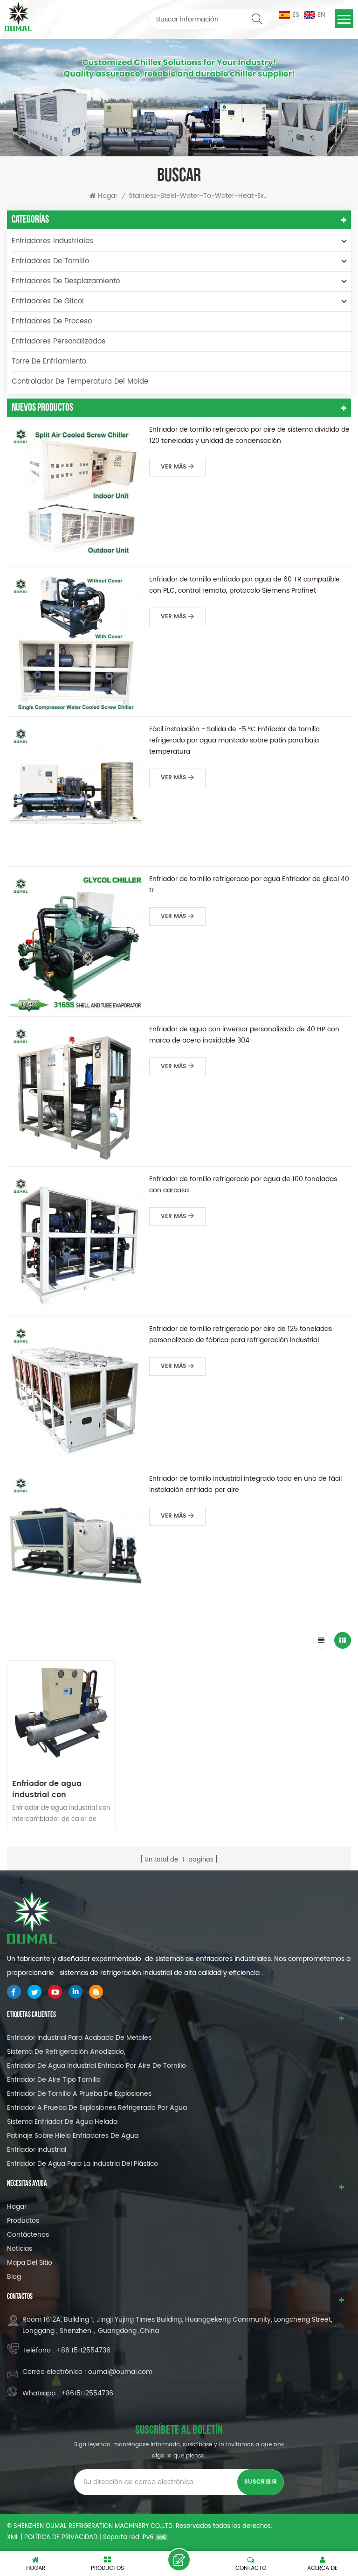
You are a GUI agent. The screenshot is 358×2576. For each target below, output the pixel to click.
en (321, 15)
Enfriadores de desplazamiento (66, 281)
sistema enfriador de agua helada (62, 2122)
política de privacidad (61, 2537)
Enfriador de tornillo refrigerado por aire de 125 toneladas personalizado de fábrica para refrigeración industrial (241, 1334)
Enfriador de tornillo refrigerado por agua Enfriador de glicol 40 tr (249, 885)
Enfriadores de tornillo (50, 261)
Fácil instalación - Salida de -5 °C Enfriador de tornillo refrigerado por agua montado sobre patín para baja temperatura (234, 740)
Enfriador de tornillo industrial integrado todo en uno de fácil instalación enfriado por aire (245, 1484)
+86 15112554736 (83, 2350)
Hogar (108, 196)
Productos (23, 2221)
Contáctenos (28, 2235)
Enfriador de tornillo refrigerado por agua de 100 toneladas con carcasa (243, 1185)
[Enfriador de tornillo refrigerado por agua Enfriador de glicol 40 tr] (76, 942)
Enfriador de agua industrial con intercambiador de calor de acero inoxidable (59, 1789)
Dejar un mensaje (179, 2560)
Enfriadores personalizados (59, 341)
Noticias (20, 2249)
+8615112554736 (87, 2393)
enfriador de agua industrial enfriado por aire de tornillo (96, 2066)
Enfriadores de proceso (52, 321)
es (296, 15)
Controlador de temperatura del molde (80, 381)
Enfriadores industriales (52, 241)
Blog (14, 2277)
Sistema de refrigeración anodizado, (66, 2052)
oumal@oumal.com (120, 2372)
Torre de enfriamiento (49, 361)
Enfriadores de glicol (48, 301)
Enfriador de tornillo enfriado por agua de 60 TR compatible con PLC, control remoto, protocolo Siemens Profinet (244, 585)
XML (13, 2537)
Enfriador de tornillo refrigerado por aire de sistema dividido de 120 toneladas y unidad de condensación (249, 435)
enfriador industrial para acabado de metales (79, 2038)
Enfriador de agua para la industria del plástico (83, 2164)
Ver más (173, 467)
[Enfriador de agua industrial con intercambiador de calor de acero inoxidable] (61, 1715)
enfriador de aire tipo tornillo (54, 2080)
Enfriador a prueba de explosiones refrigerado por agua (97, 2108)
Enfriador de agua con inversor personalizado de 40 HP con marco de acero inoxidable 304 (244, 1035)
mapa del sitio (30, 2263)
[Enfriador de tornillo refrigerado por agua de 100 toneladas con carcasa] (76, 1242)
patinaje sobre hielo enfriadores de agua (73, 2136)
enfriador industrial (37, 2150)
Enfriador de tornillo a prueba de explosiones (79, 2094)
